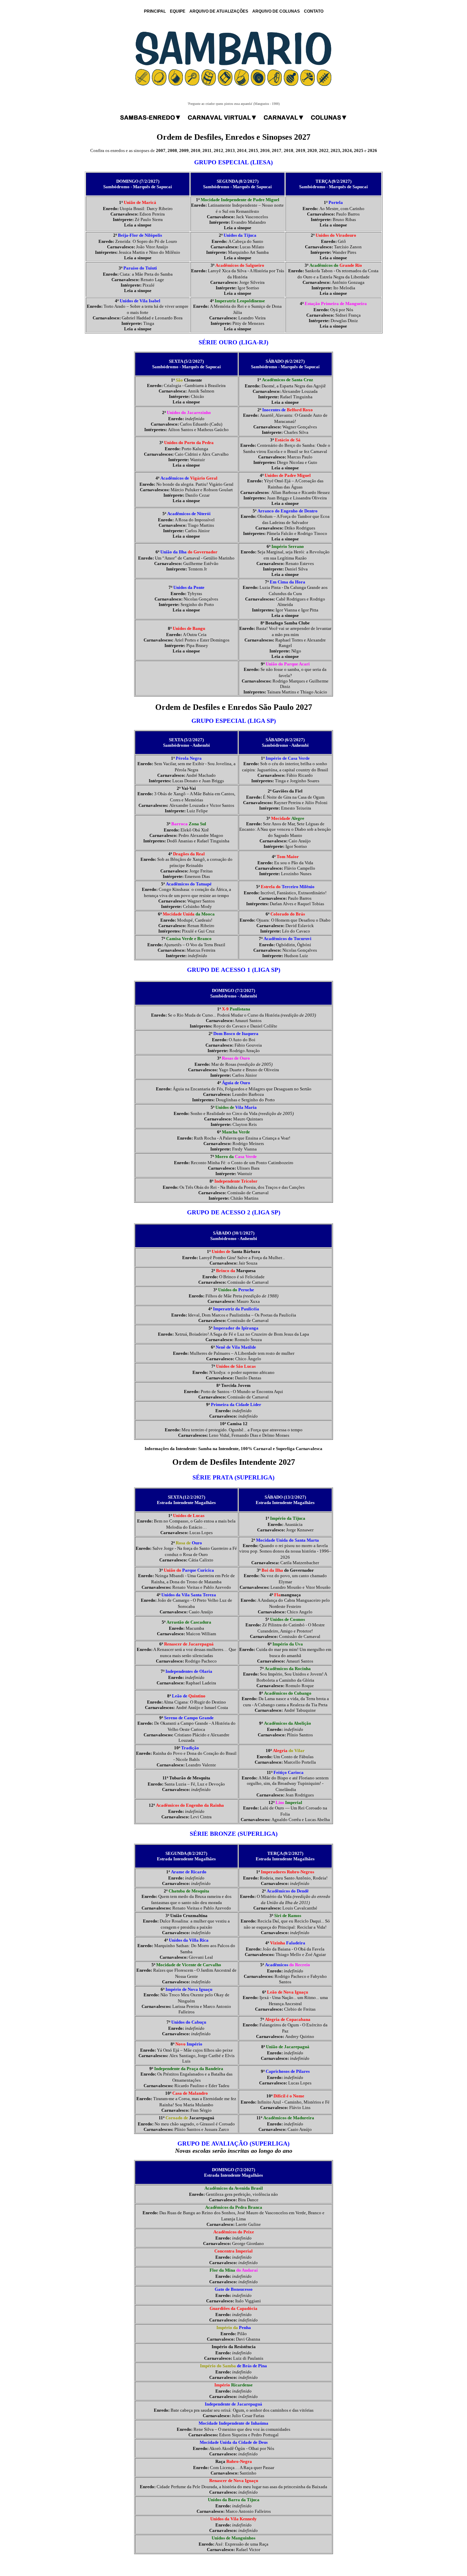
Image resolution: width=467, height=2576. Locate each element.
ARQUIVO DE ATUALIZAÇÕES (219, 11)
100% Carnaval (256, 1449)
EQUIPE (178, 11)
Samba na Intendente (218, 1449)
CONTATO (314, 11)
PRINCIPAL (155, 11)
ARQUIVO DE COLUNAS (276, 11)
